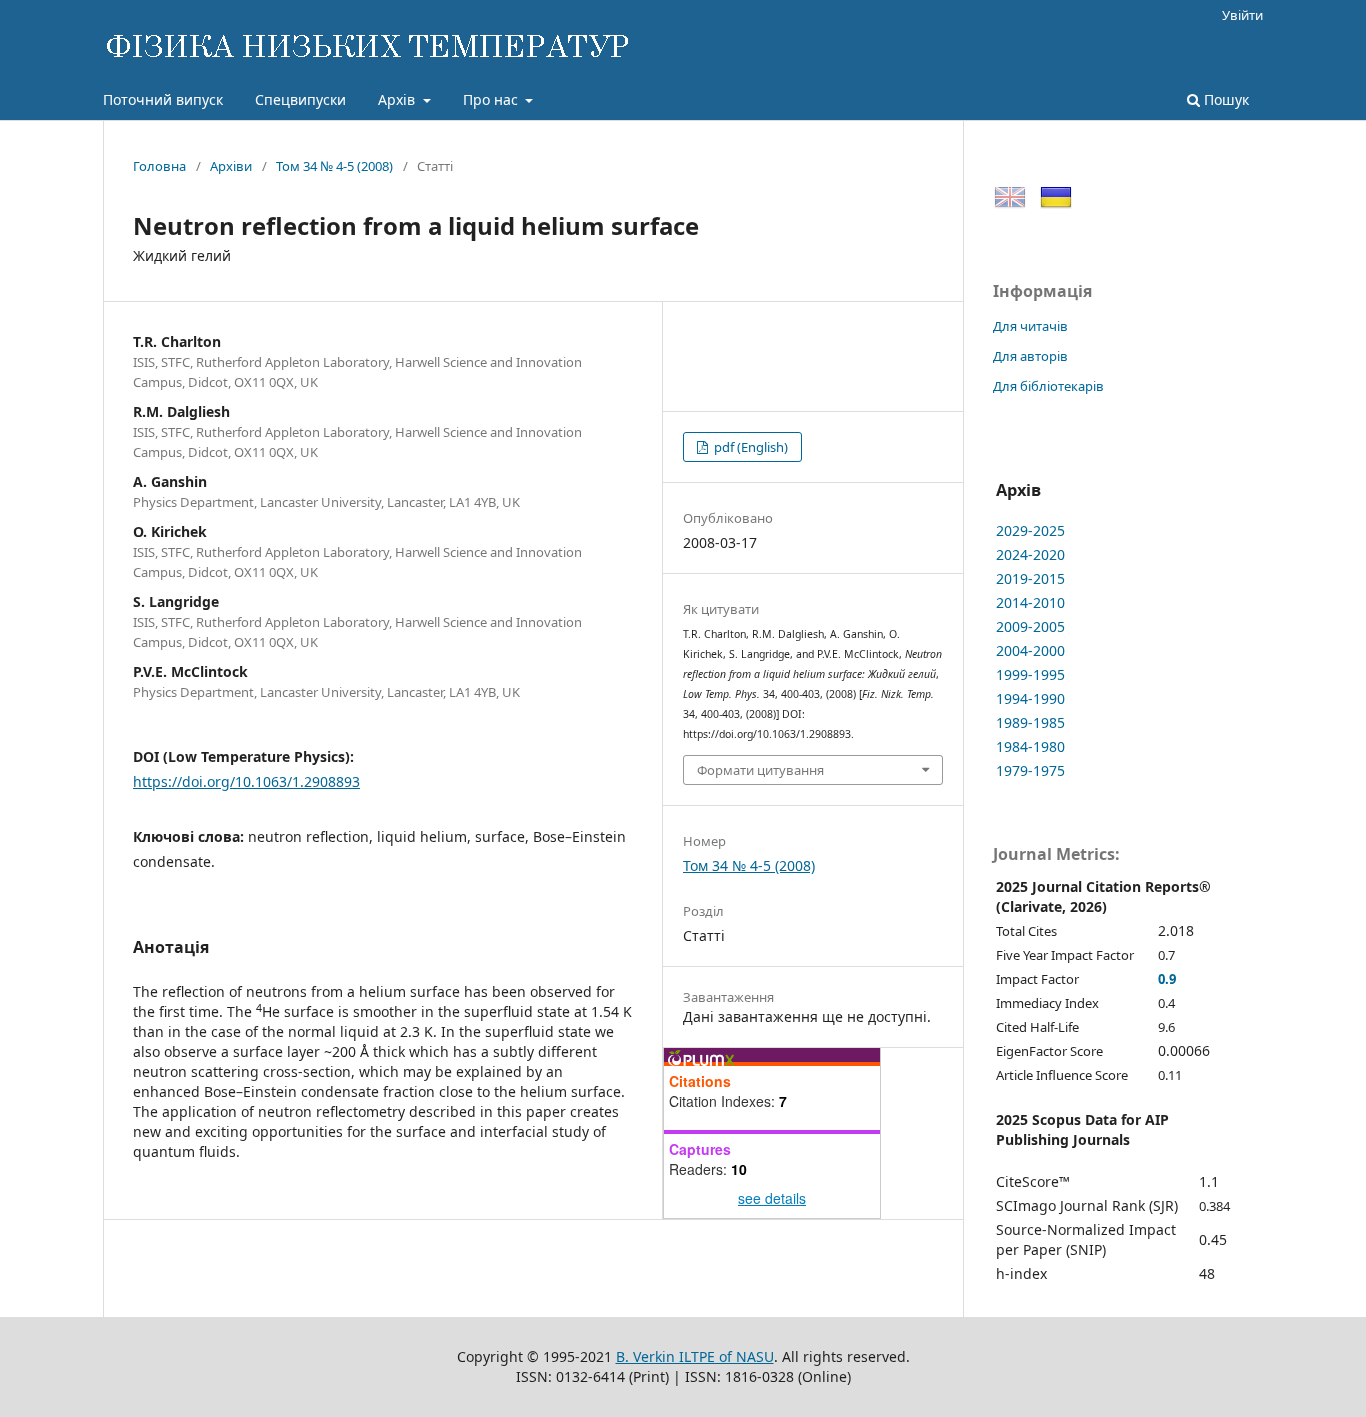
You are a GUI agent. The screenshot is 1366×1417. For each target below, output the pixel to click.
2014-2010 (1030, 602)
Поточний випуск (163, 99)
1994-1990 (1030, 698)
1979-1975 (1030, 770)
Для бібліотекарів (1048, 386)
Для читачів (1030, 326)
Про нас (492, 99)
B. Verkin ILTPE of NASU (695, 1356)
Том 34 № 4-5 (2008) (334, 166)
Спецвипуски (300, 99)
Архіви (231, 166)
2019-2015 (1030, 578)
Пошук (1224, 99)
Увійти (1242, 15)
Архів (398, 99)
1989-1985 (1030, 722)
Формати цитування (760, 770)
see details (772, 1198)
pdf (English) (749, 447)
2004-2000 (1030, 650)
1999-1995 (1030, 674)
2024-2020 (1030, 554)
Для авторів (1030, 356)
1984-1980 (1030, 746)
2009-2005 (1030, 626)
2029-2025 (1030, 530)
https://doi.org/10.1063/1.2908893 (246, 781)
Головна (159, 166)
